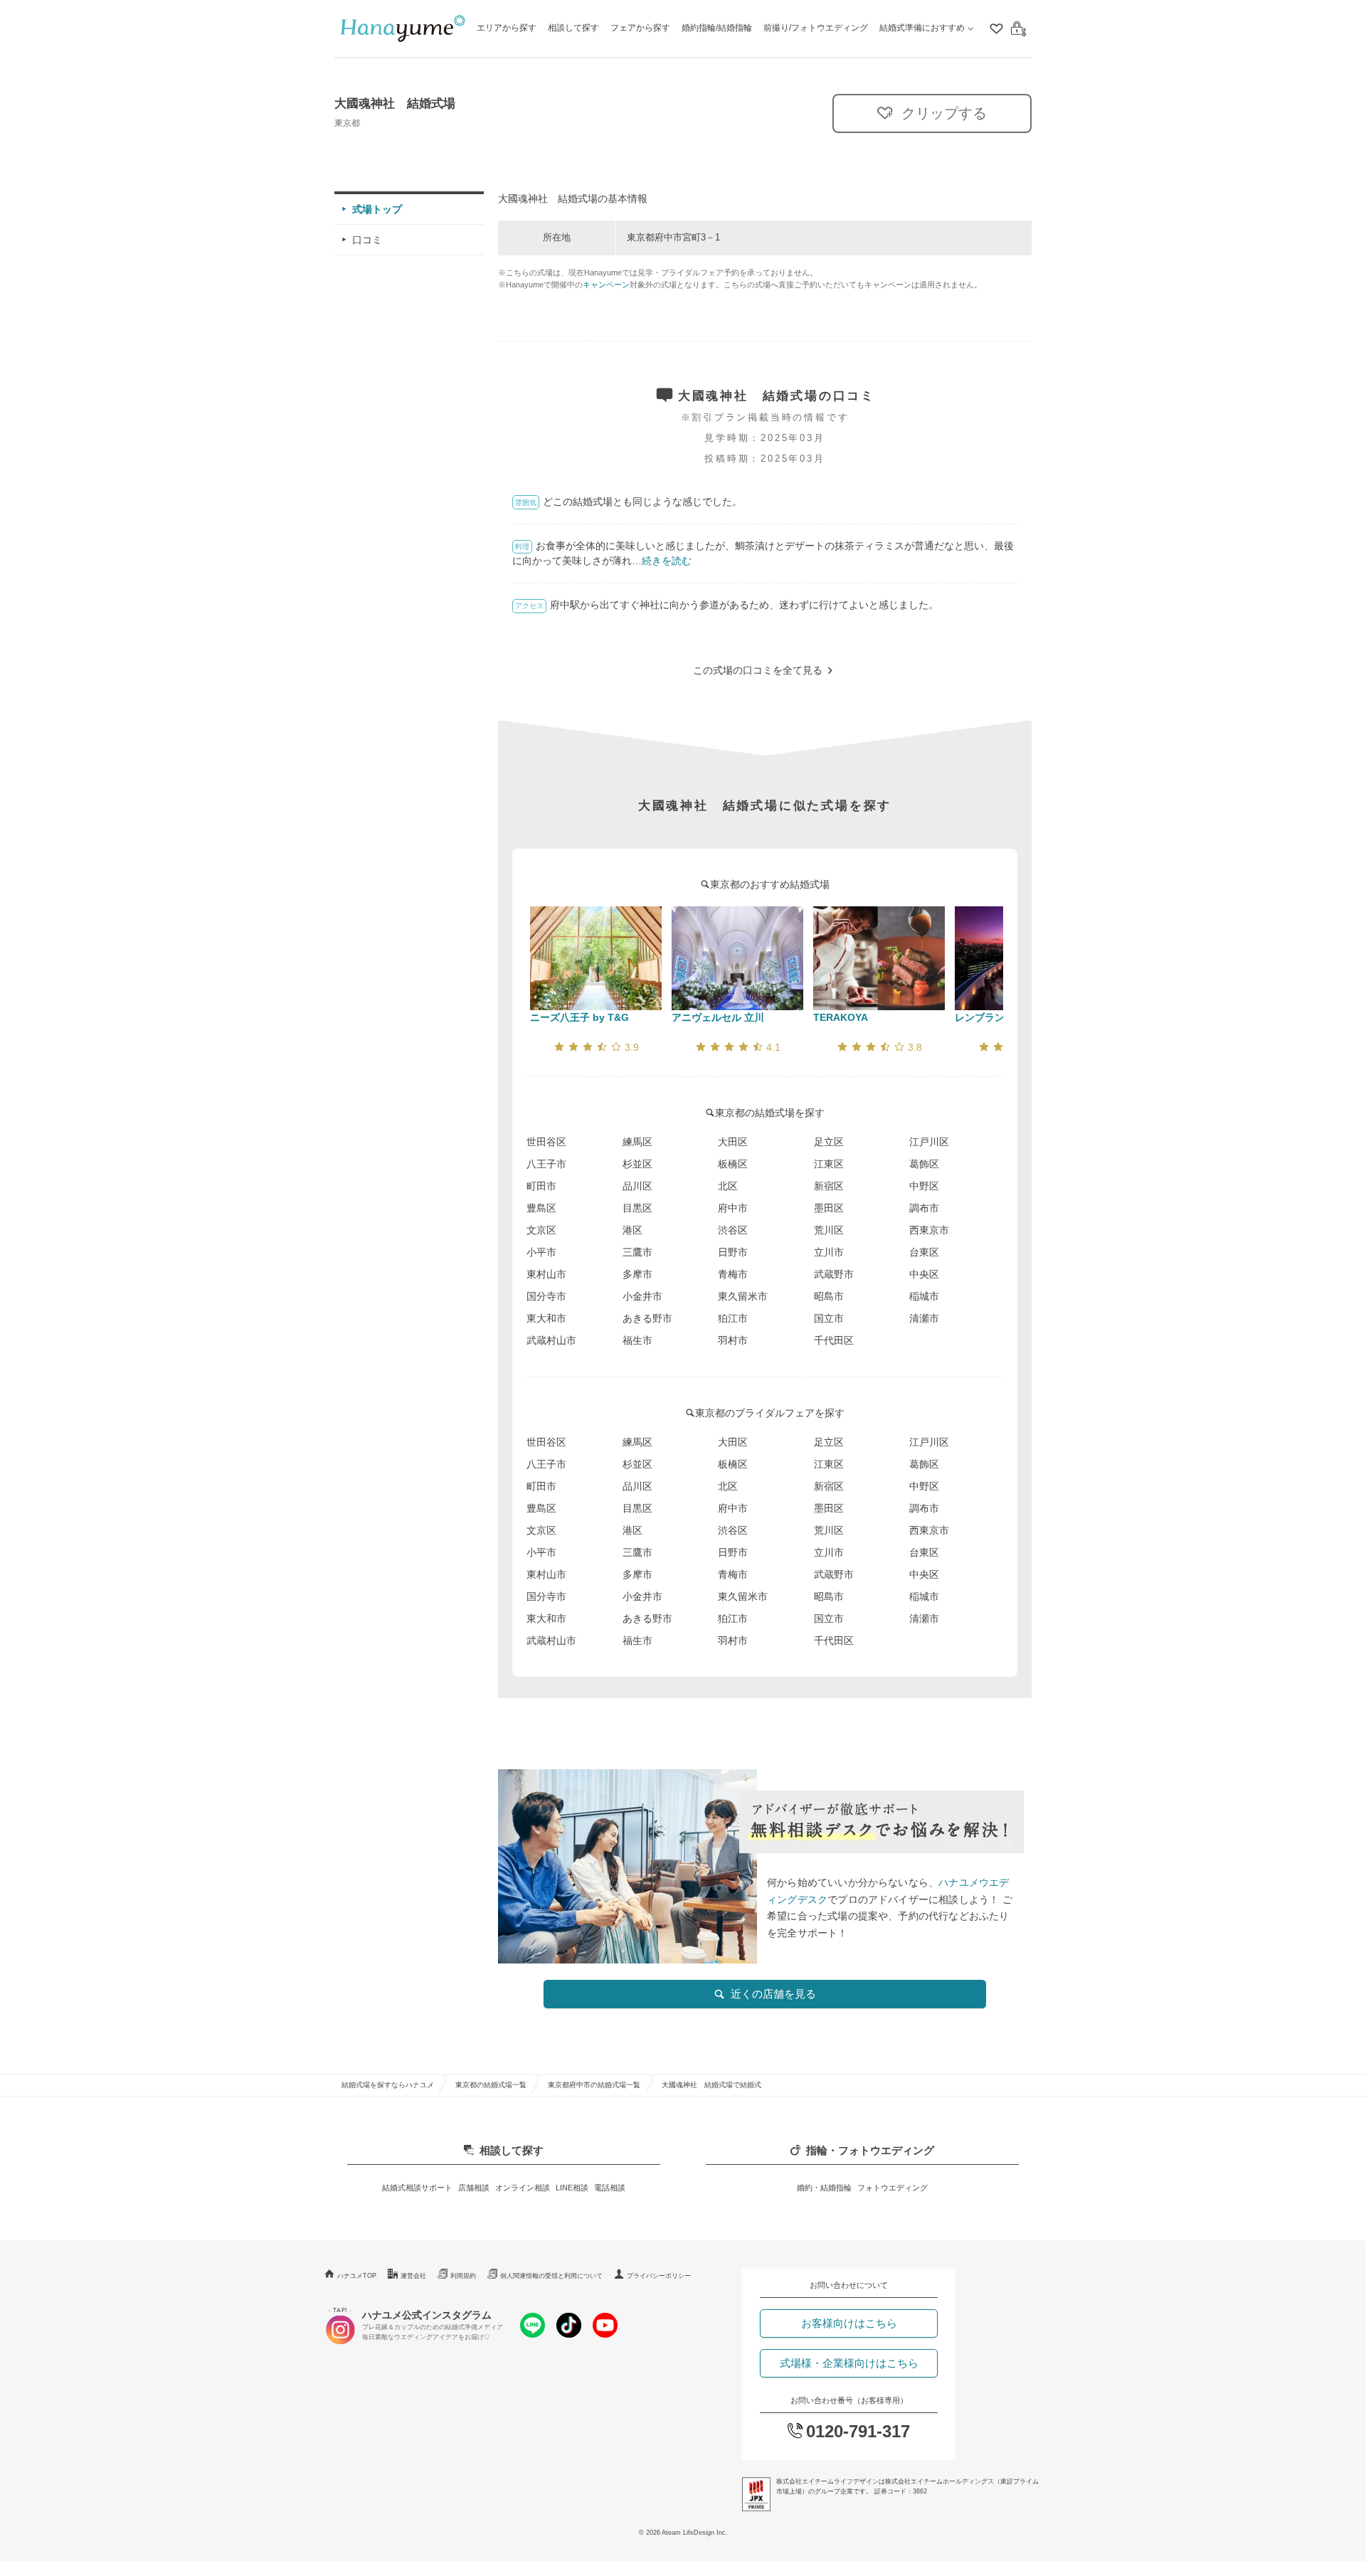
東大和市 (546, 1318)
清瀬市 (924, 1318)
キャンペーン (606, 285)
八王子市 (546, 1164)
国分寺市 (546, 1296)
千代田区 (834, 1340)
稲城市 (924, 1296)
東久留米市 (743, 1296)
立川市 (829, 1252)
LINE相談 (572, 2188)
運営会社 (413, 2276)
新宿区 (829, 1186)
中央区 (924, 1274)
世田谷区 (546, 1142)
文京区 (541, 1230)
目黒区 (637, 1208)
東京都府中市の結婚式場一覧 (594, 2085)
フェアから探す (640, 28)
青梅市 (733, 1274)
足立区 (829, 1142)
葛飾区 (924, 1164)
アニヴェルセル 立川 (718, 1017)
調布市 (924, 1208)
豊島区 (541, 1208)
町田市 (541, 1186)
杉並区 (637, 1164)
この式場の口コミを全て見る (758, 670)
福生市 (637, 1340)
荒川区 (829, 1230)
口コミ (367, 240)
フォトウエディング (893, 2188)
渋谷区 (733, 1230)
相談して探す (573, 28)
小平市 (541, 1252)
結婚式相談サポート (417, 2188)
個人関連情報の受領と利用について (551, 2276)
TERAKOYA (841, 1017)
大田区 (733, 1142)
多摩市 (637, 1274)
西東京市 (929, 1230)
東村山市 (546, 1274)
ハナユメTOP (357, 2276)
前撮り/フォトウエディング (816, 28)
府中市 (733, 1208)
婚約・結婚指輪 (824, 2188)
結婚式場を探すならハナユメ (388, 2085)
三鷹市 (637, 1252)
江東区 (829, 1164)
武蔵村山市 (551, 1340)
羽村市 (733, 1340)
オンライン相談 (523, 2188)
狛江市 (733, 1318)
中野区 (924, 1186)
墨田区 (829, 1208)
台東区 (924, 1252)
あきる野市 (647, 1318)
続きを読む (667, 561)
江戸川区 (929, 1142)
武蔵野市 (834, 1274)
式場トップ (377, 209)
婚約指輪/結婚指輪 (717, 28)
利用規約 (463, 2276)
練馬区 (637, 1142)
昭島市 (829, 1296)
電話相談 (610, 2188)
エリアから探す (507, 28)
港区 (632, 1230)
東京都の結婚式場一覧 (491, 2085)
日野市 (733, 1252)
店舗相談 (474, 2188)
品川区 (637, 1186)
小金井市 (642, 1296)
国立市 (829, 1318)
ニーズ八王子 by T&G (579, 1017)
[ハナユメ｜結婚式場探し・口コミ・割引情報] (403, 29)
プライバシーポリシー (659, 2276)
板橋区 (733, 1164)
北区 (728, 1186)
